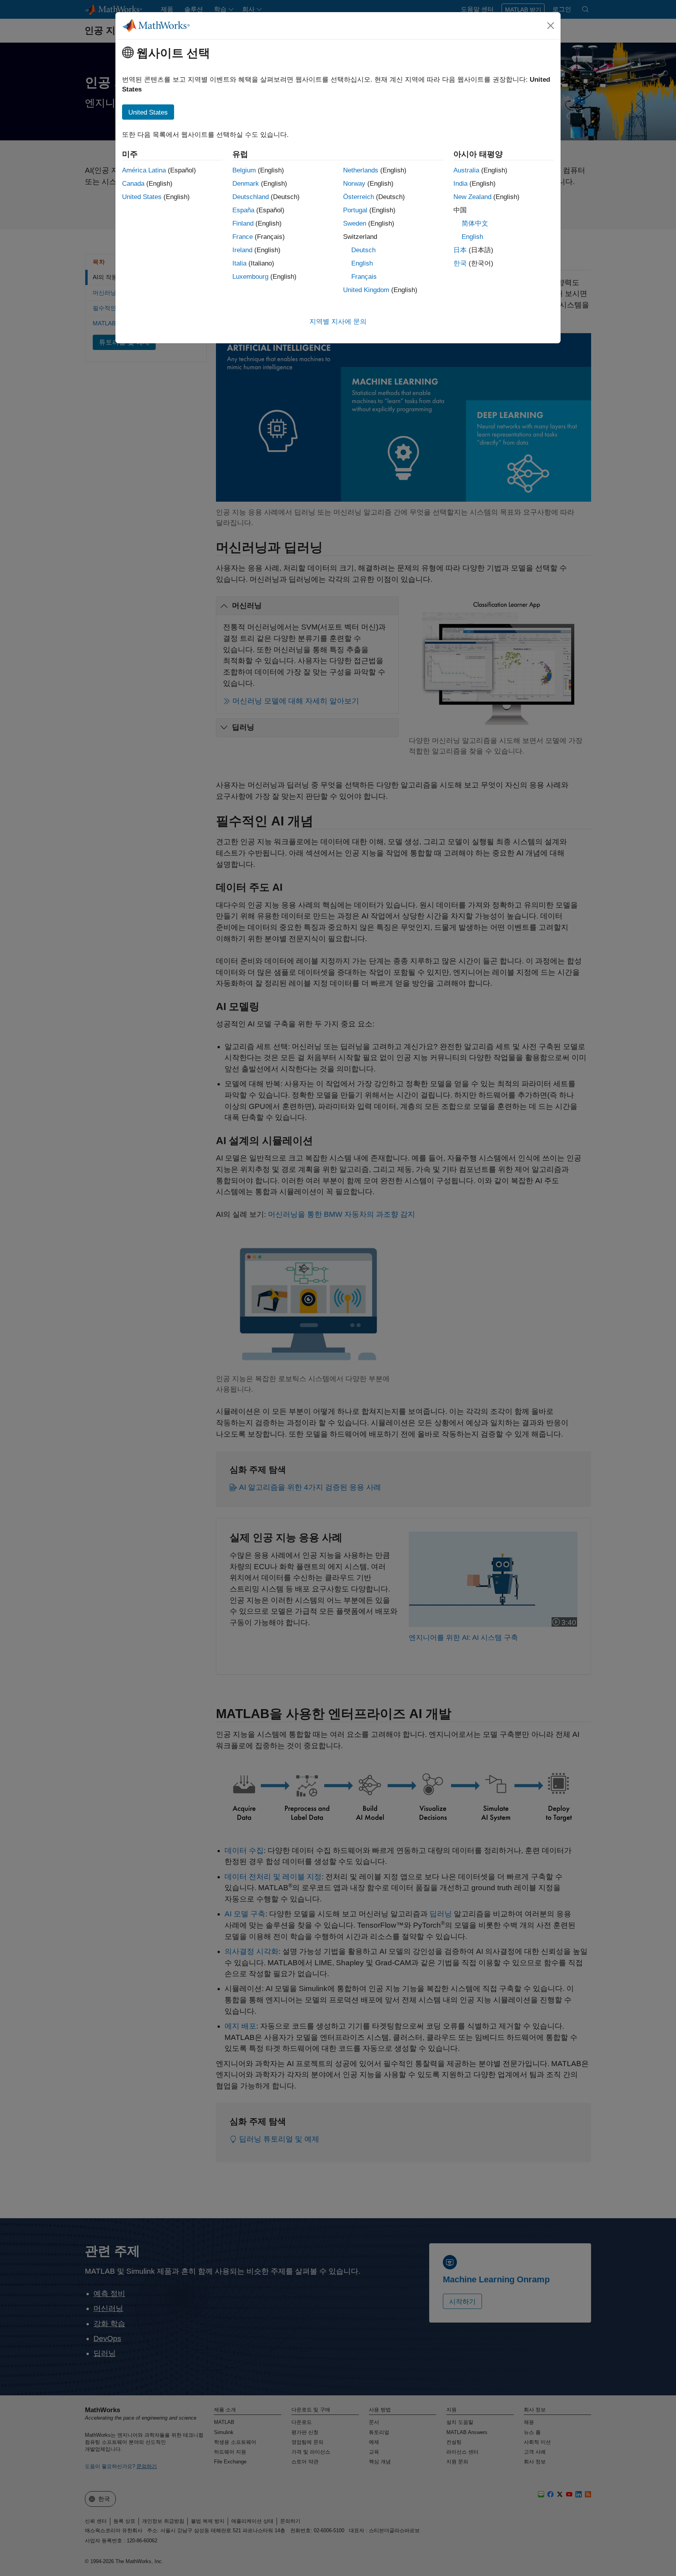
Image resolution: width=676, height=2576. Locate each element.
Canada (133, 184)
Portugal (355, 210)
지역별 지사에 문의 (338, 322)
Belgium (244, 170)
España (243, 210)
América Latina (144, 170)
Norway (354, 184)
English (362, 263)
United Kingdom (366, 290)
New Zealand (472, 197)
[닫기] (551, 25)
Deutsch (363, 250)
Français (364, 277)
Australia (466, 170)
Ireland (242, 250)
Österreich (359, 197)
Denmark (246, 184)
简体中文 (475, 223)
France (243, 237)
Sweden (355, 223)
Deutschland (251, 197)
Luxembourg (250, 277)
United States (142, 197)
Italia (239, 263)
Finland (243, 223)
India (460, 184)
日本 (460, 250)
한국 (460, 263)
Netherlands (361, 170)
